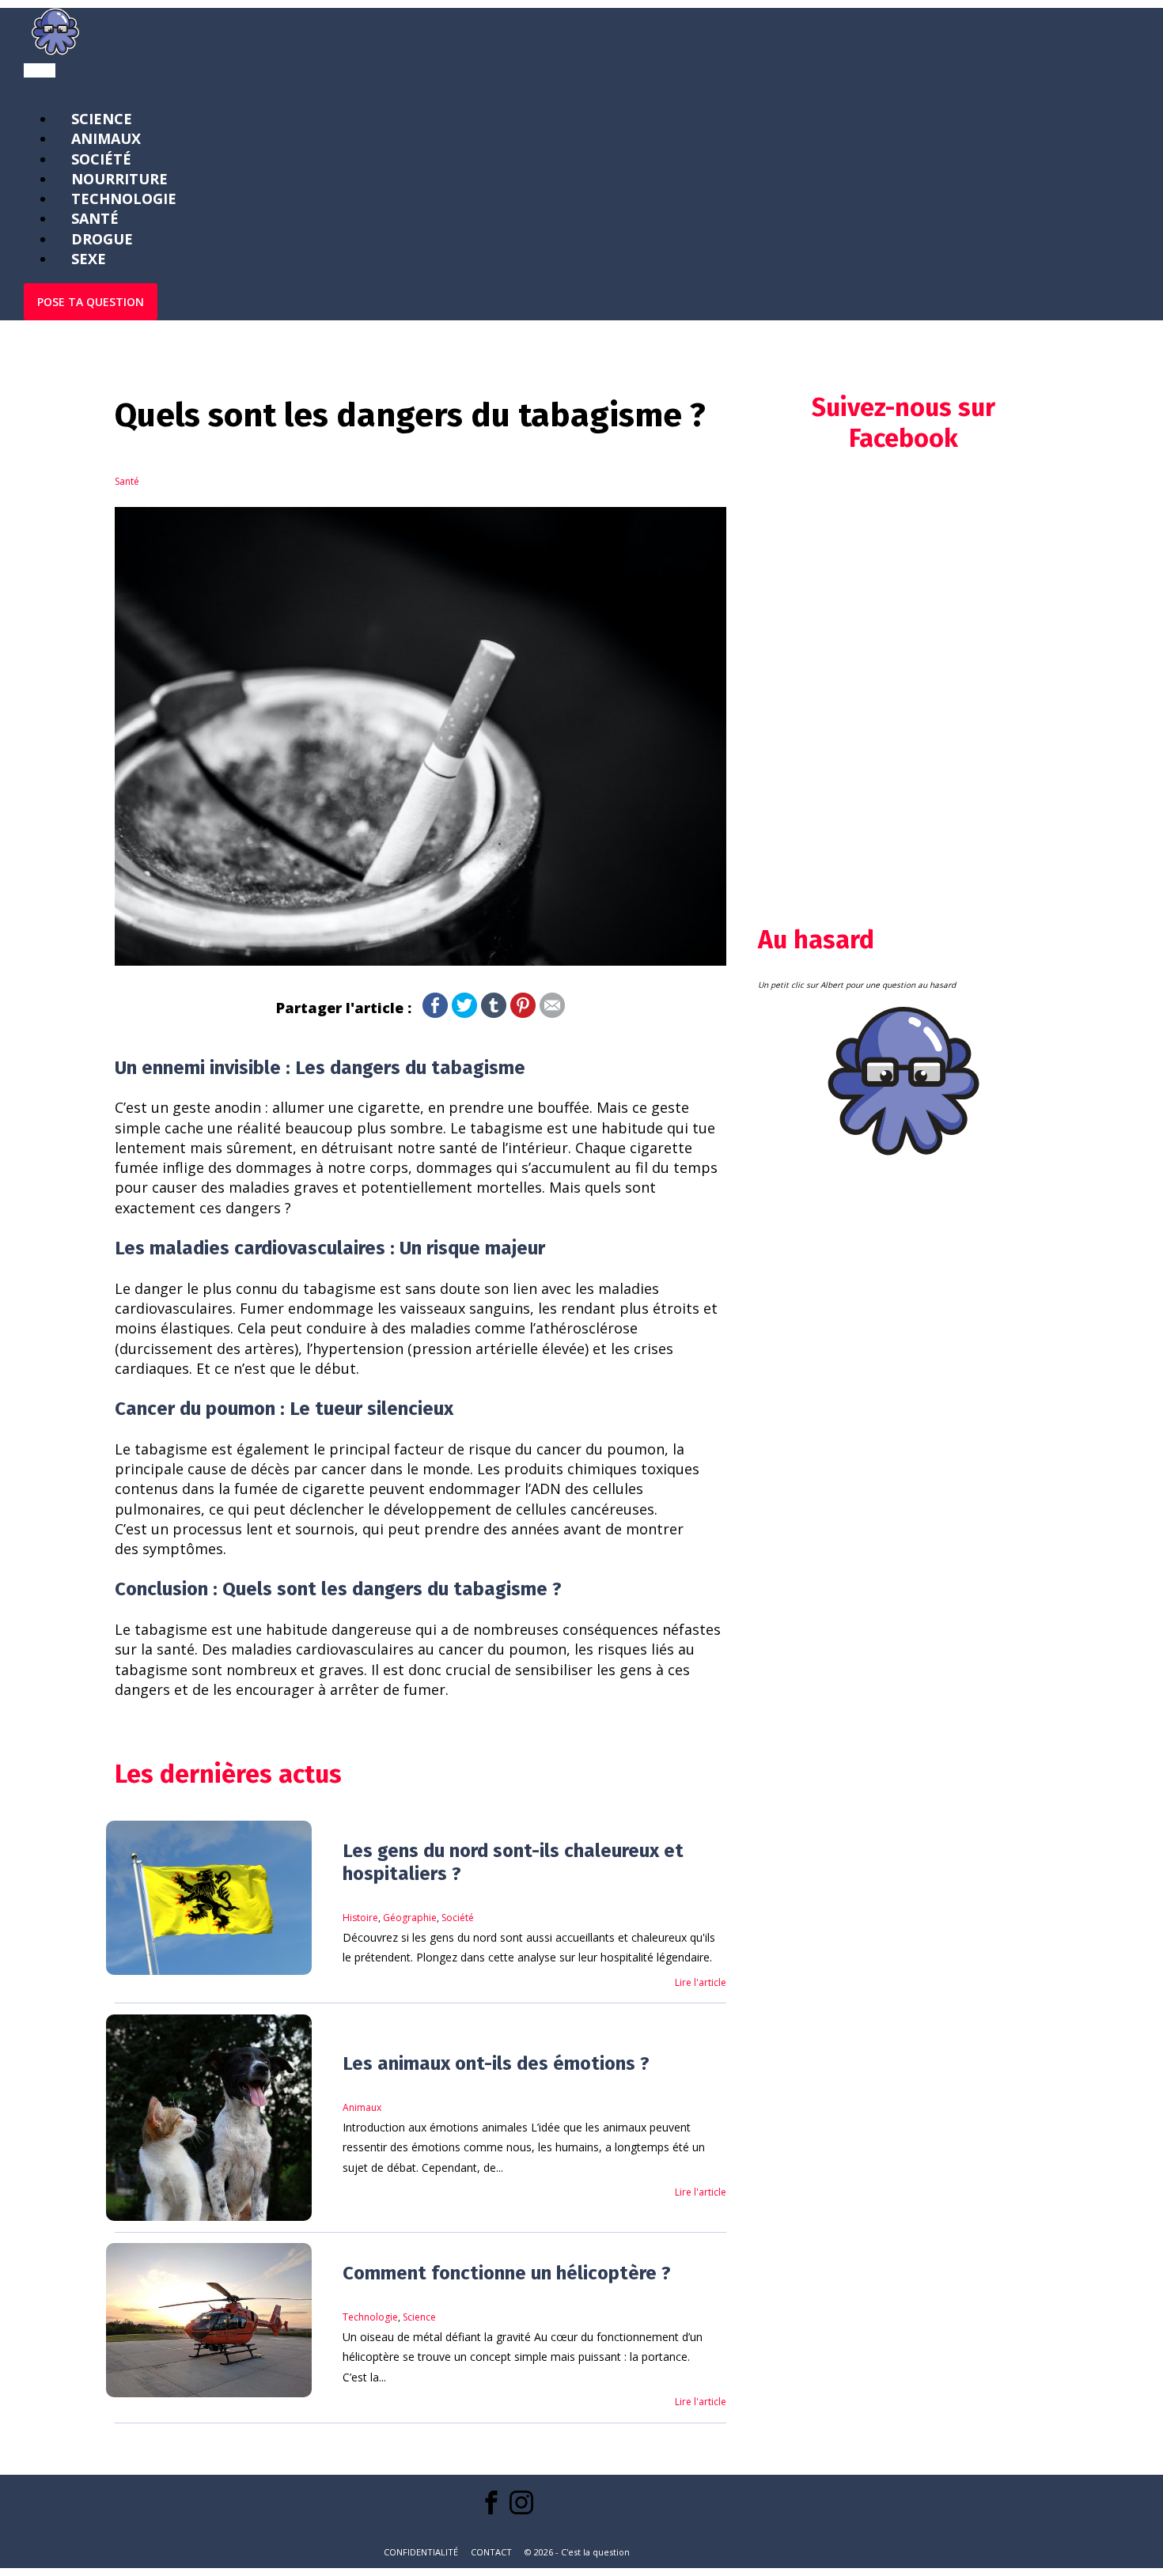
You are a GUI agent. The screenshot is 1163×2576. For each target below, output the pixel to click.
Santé (127, 481)
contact (491, 2552)
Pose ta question (91, 302)
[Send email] (552, 1012)
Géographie (410, 1918)
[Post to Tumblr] (494, 1012)
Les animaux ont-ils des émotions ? (496, 2063)
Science (419, 2317)
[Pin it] (523, 1012)
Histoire (360, 1918)
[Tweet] (464, 1012)
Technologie (370, 2317)
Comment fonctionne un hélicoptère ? (507, 2273)
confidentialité (421, 2552)
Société (458, 1918)
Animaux (362, 2107)
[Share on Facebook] (435, 1012)
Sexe (89, 259)
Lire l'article (701, 1982)
